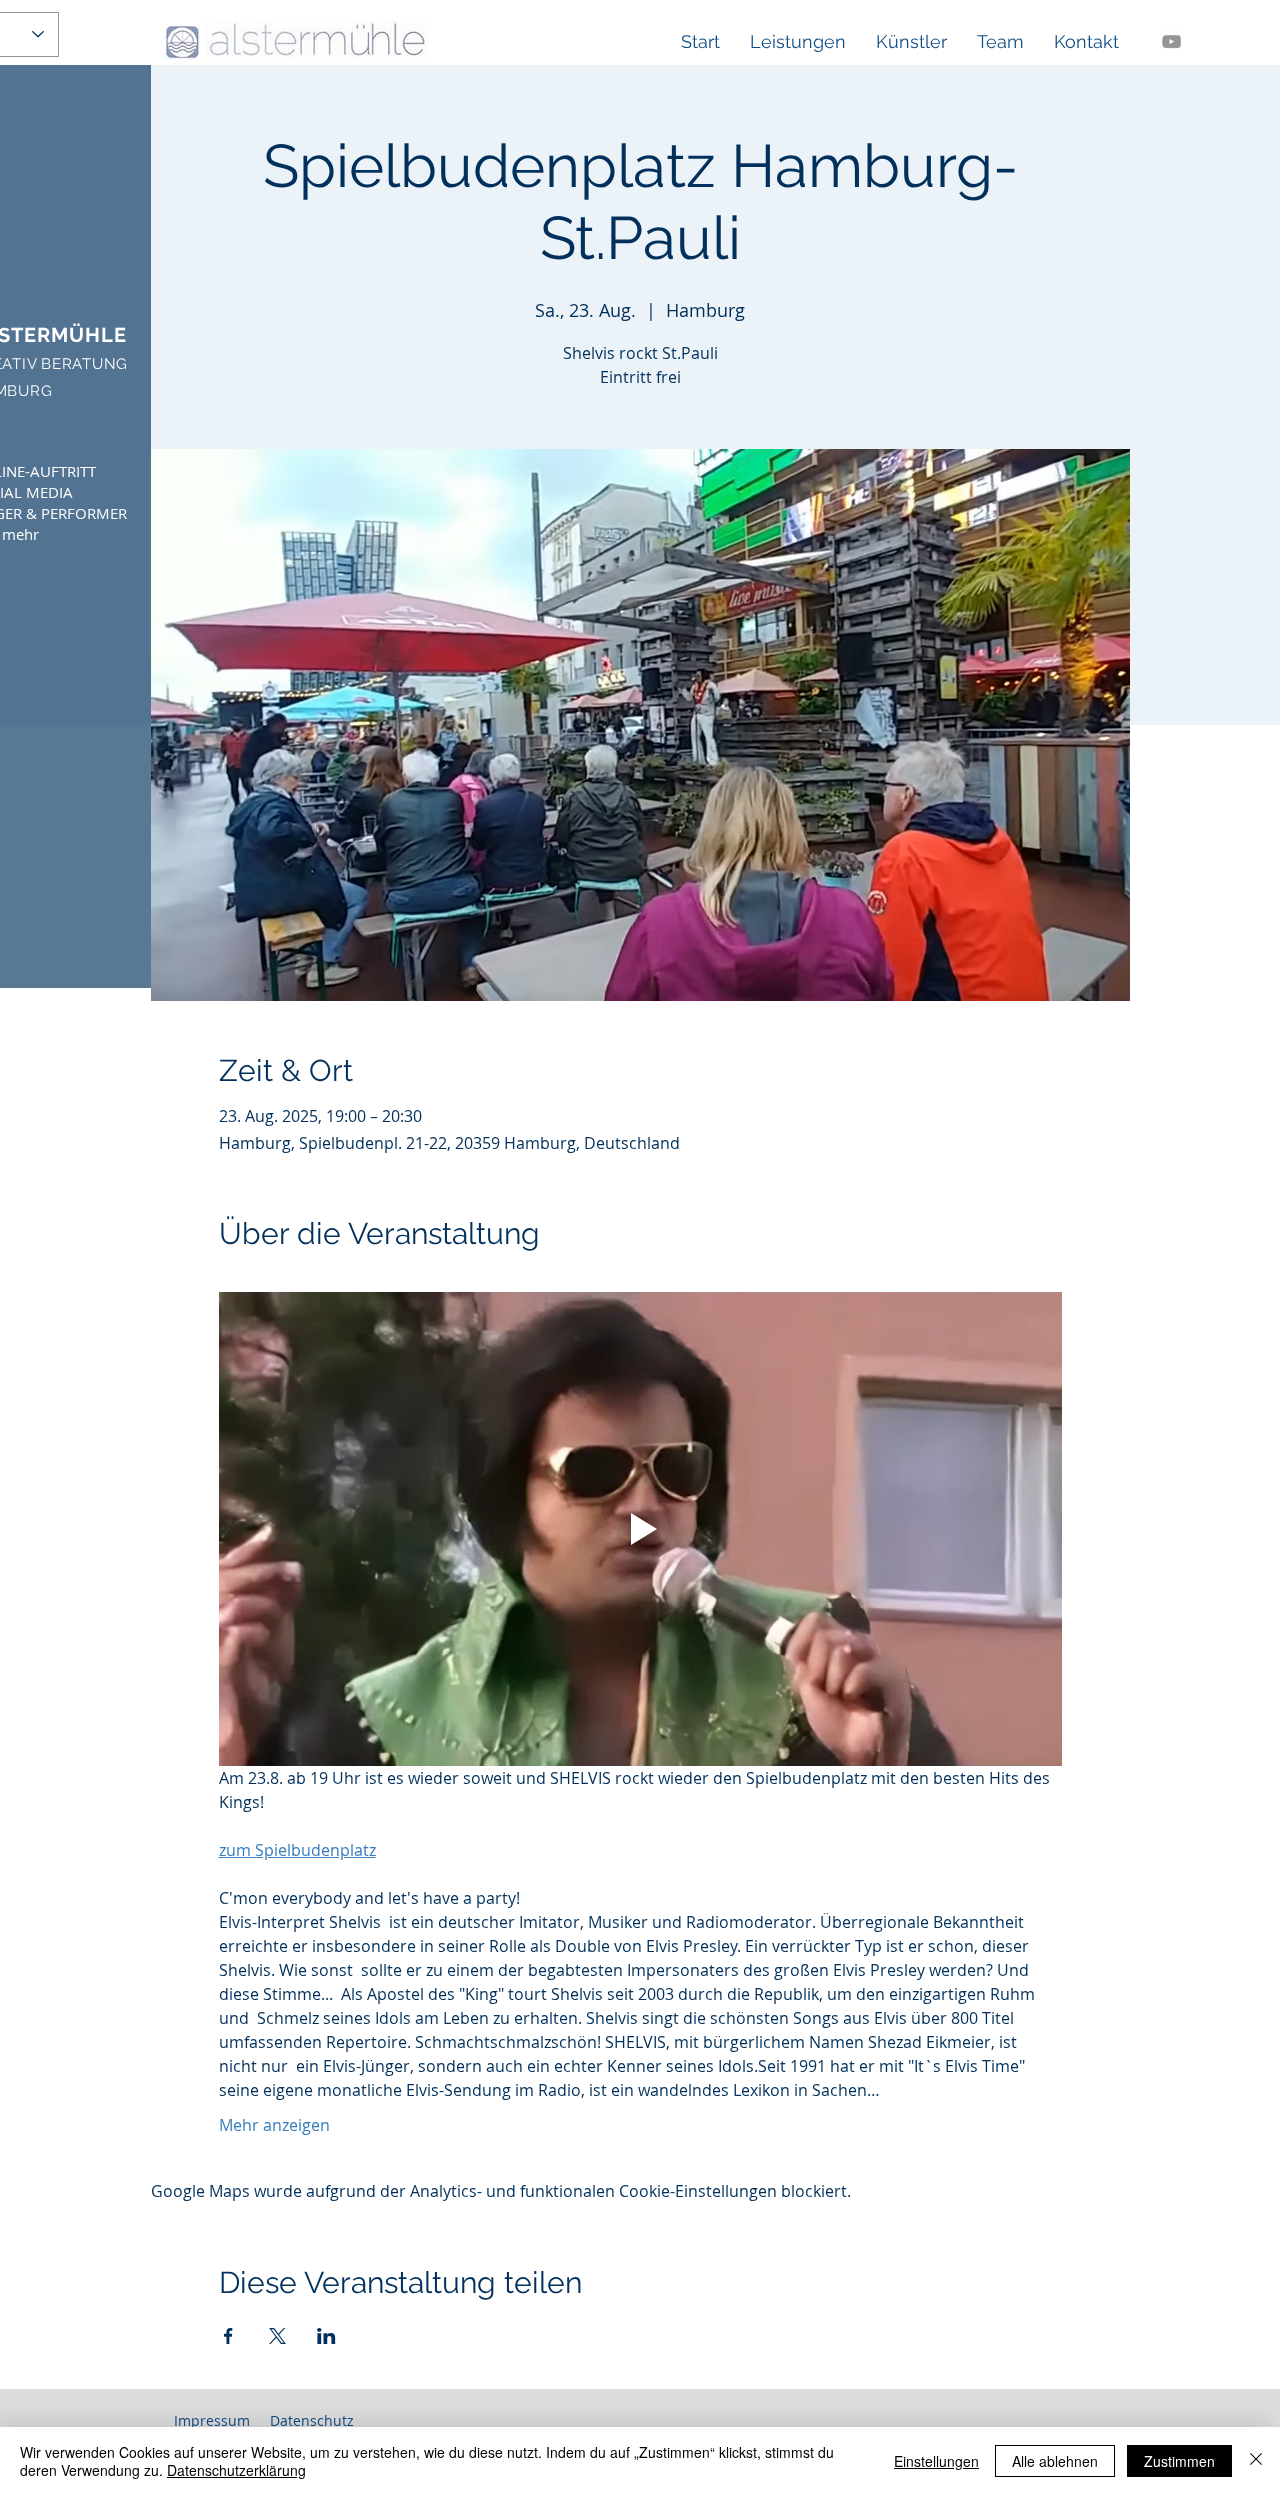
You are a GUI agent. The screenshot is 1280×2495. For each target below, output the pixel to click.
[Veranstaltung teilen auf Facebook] (228, 2336)
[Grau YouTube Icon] (1171, 41)
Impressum (212, 2420)
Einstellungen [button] (936, 2461)
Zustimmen (1179, 2461)
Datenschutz (312, 2420)
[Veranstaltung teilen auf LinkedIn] (326, 2336)
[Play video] (640, 1529)
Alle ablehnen (1055, 2461)
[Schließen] (1256, 2461)
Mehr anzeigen (274, 2125)
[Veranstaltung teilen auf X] (277, 2336)
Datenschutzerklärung (236, 2470)
